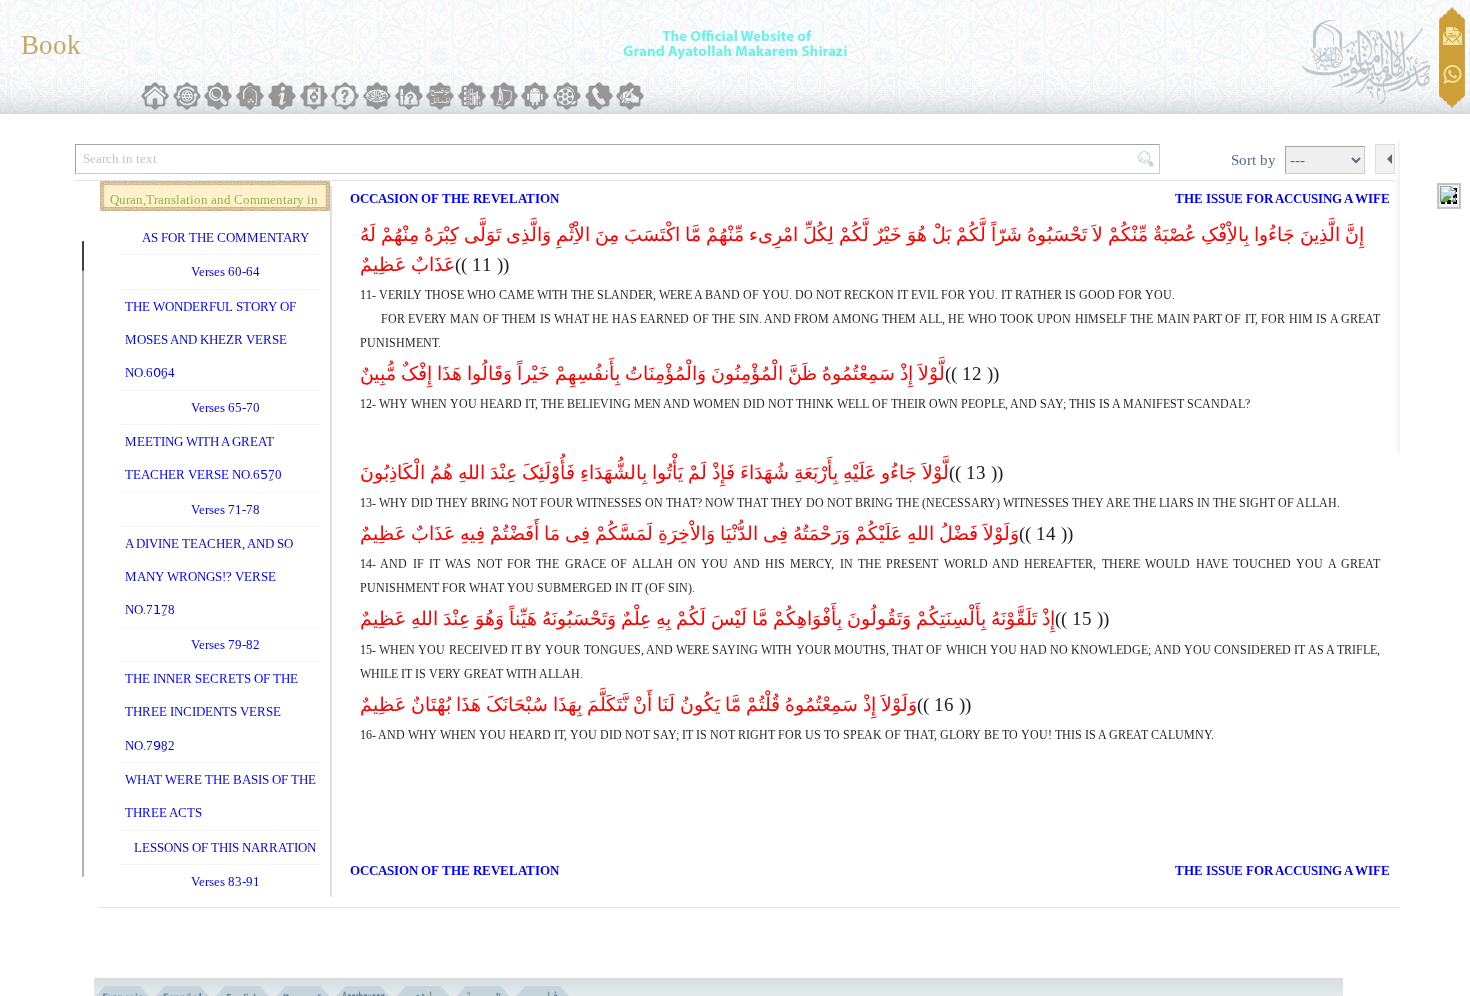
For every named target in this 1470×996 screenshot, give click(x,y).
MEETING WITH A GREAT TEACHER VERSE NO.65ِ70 (203, 458)
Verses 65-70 (225, 407)
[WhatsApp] (1452, 75)
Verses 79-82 (225, 644)
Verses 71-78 (225, 509)
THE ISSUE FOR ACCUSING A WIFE (1282, 198)
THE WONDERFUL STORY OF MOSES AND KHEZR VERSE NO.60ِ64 (210, 340)
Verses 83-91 (225, 881)
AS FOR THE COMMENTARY (225, 237)
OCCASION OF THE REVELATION (454, 198)
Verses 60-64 (225, 271)
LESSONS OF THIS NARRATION (225, 847)
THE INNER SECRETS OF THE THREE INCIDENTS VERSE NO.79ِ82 (211, 712)
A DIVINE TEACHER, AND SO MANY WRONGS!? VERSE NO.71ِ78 (209, 577)
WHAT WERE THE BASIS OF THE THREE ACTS (220, 796)
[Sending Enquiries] (1452, 36)
